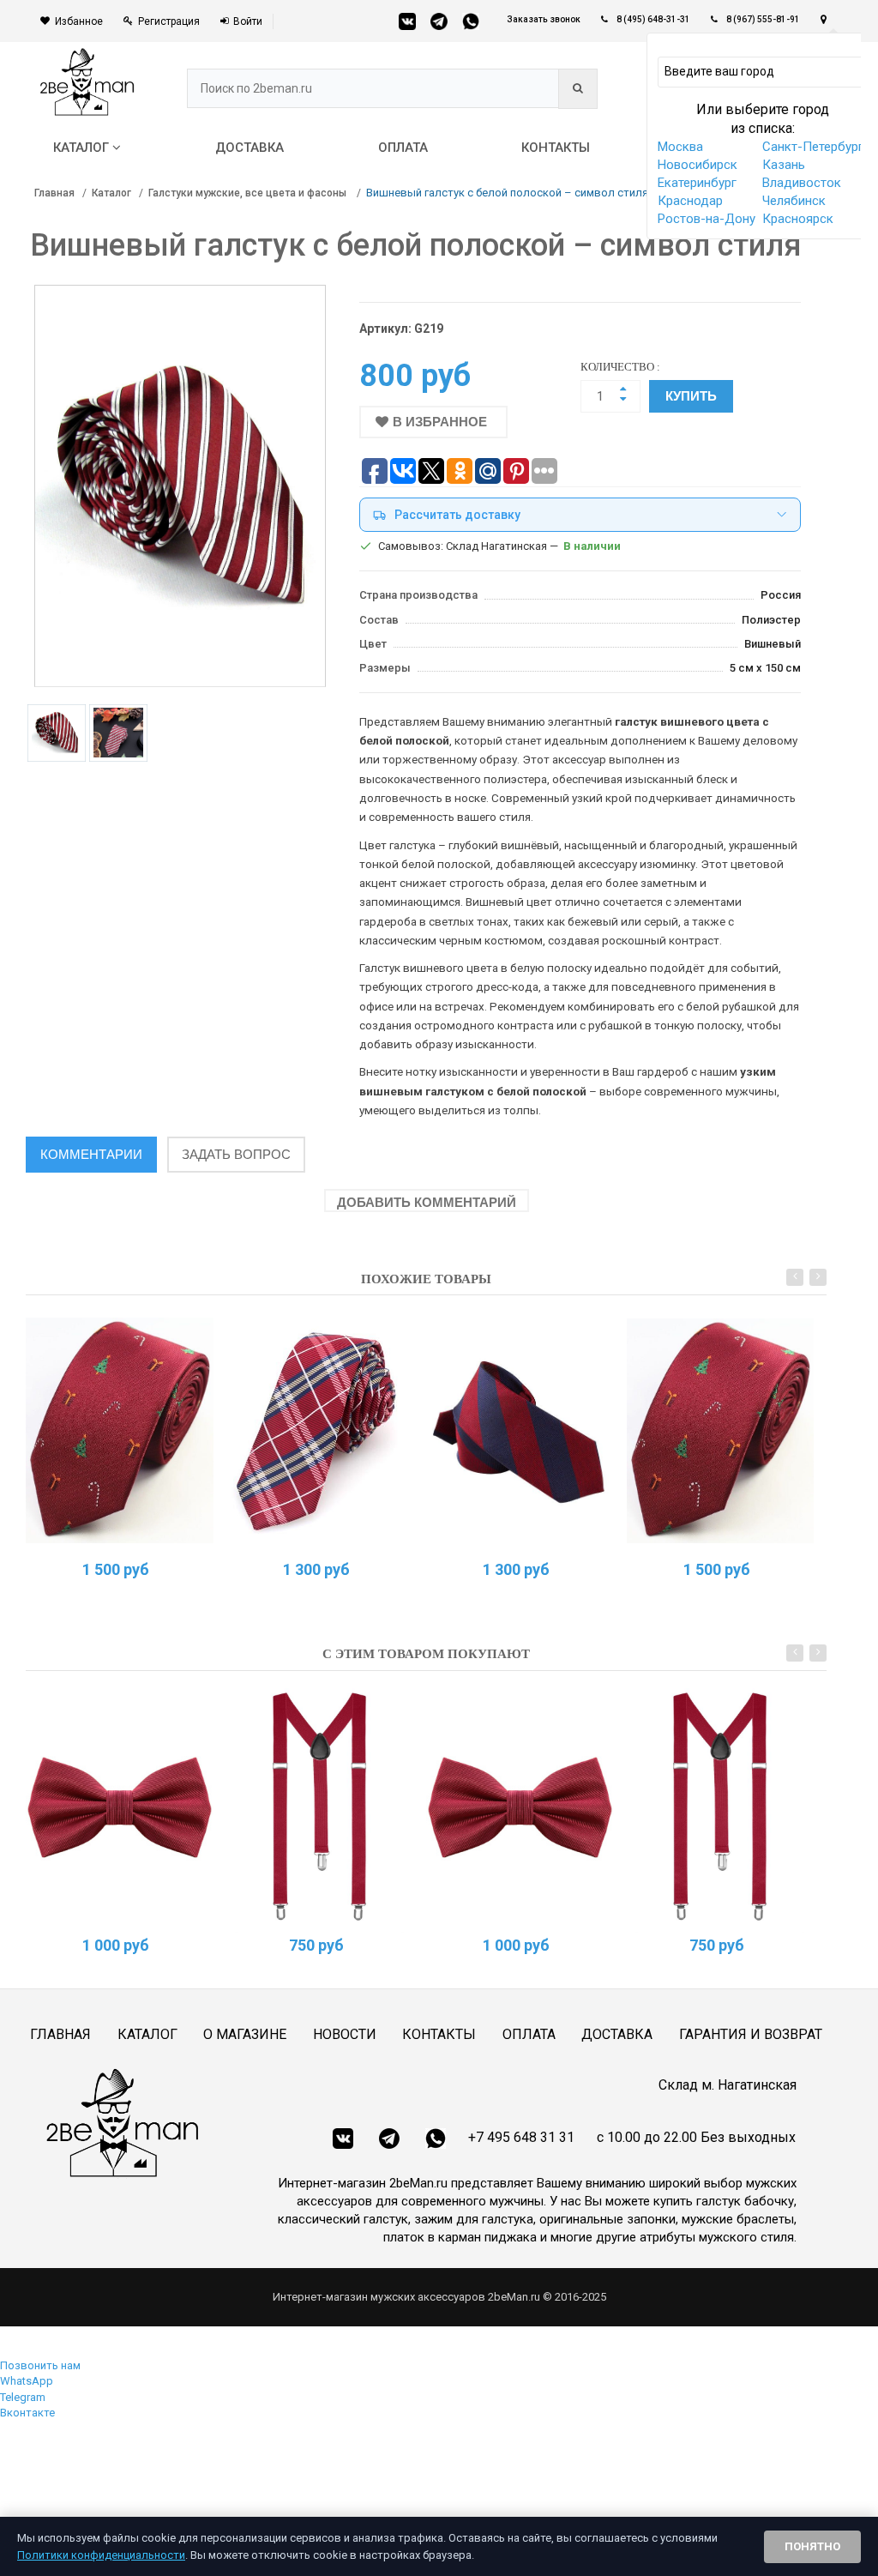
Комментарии (91, 1154)
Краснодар (690, 201)
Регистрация (169, 21)
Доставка (617, 2034)
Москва (680, 147)
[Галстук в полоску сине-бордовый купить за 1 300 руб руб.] (520, 1430)
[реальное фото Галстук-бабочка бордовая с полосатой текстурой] (120, 1806)
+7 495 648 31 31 (521, 2137)
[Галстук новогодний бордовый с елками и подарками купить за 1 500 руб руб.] (120, 1430)
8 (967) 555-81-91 (763, 19)
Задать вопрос (236, 1154)
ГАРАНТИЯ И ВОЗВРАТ (751, 2034)
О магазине (245, 2034)
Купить (691, 396)
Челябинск (794, 201)
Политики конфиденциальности (101, 2555)
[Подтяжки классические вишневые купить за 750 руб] (320, 1806)
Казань (784, 165)
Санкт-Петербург (813, 147)
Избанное (79, 21)
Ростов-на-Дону (707, 219)
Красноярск (798, 219)
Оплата (529, 2034)
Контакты (439, 2034)
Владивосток (802, 183)
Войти (248, 21)
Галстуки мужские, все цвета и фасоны (249, 193)
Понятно (812, 2546)
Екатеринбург (697, 183)
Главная (54, 193)
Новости (345, 2034)
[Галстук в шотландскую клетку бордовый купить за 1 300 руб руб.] (320, 1430)
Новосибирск (698, 165)
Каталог (111, 193)
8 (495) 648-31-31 (653, 19)
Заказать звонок (544, 19)
